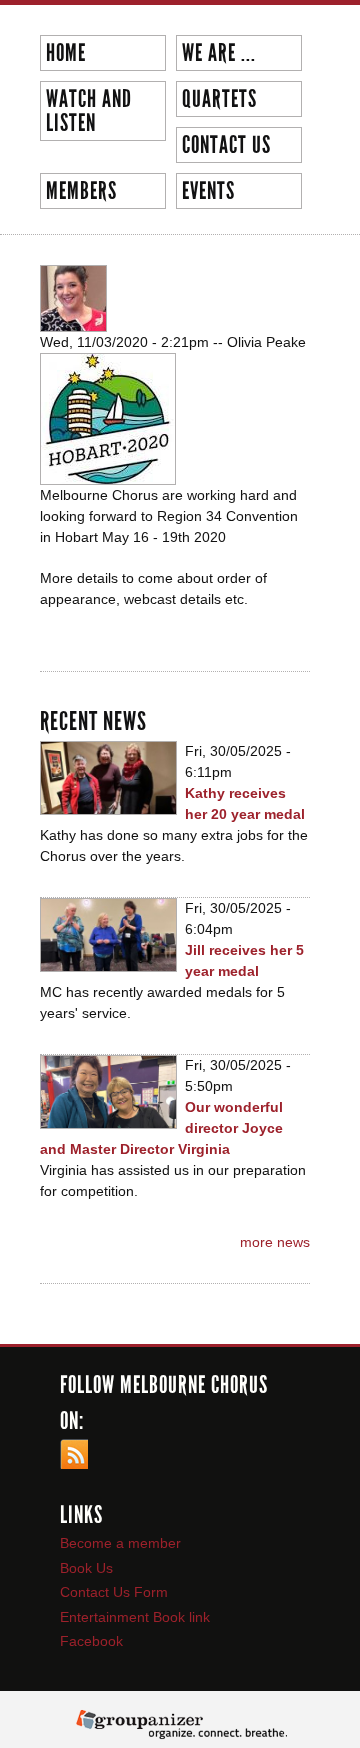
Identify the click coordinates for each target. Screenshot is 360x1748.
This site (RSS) (74, 1454)
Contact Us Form (114, 1592)
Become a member (120, 1543)
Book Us (86, 1568)
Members (81, 191)
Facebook (91, 1641)
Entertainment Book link (135, 1617)
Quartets (219, 99)
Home (66, 53)
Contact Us (223, 145)
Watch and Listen (89, 111)
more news (275, 1242)
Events (208, 191)
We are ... (216, 53)
